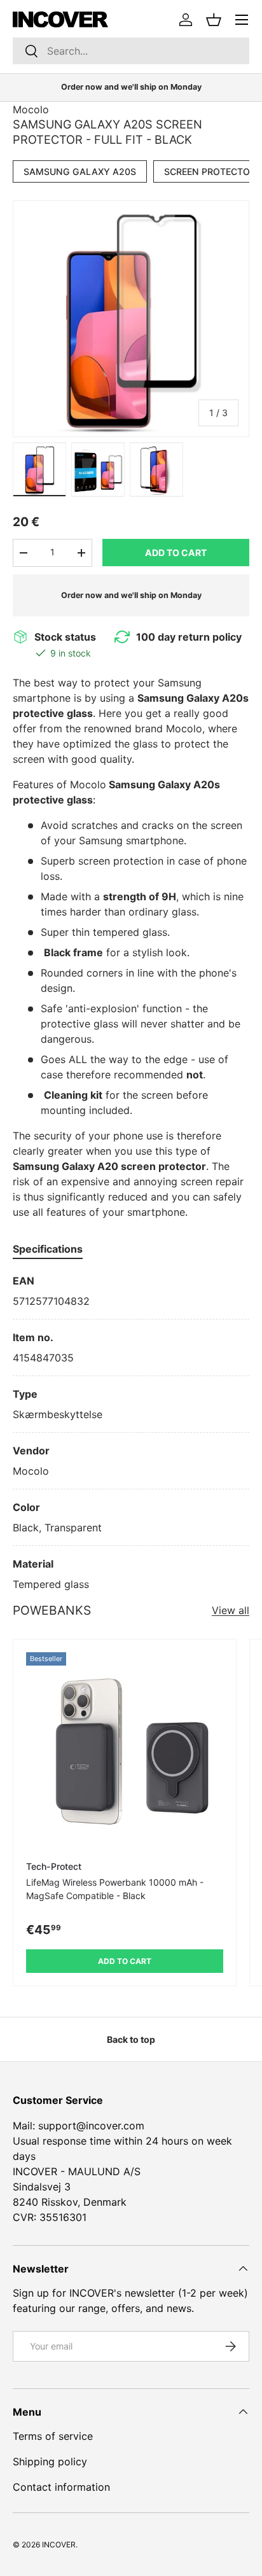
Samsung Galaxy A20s (80, 171)
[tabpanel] (131, 1432)
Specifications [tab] (48, 1249)
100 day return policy (189, 637)
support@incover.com (91, 2126)
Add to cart (176, 553)
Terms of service (53, 2436)
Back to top (131, 2039)
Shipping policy (50, 2461)
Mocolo (31, 109)
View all (231, 1610)
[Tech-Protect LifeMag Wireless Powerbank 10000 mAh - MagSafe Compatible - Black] (125, 1751)
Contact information (61, 2487)
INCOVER (59, 2545)
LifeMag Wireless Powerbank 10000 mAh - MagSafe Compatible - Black (115, 1889)
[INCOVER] (60, 19)
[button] (214, 20)
